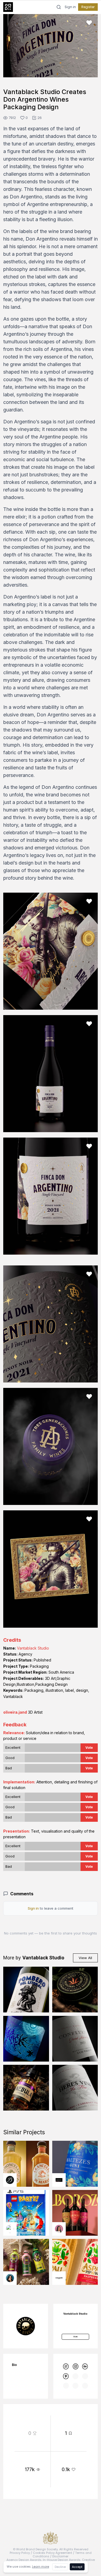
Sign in (70, 7)
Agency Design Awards (24, 2560)
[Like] (89, 23)
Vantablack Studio (33, 1648)
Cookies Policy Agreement (53, 2553)
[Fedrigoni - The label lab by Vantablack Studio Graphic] (26, 2039)
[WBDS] (66, 2366)
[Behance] (85, 2366)
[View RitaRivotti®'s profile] (59, 2180)
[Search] (59, 7)
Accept (77, 2567)
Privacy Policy (20, 2553)
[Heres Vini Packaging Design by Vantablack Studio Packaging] (75, 2088)
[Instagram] (75, 2366)
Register (88, 7)
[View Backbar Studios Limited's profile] (10, 2180)
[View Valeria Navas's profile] (59, 2229)
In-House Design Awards (62, 2560)
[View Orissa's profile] (10, 2278)
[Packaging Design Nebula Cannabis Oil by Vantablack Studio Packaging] (26, 2088)
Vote (89, 1748)
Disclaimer (60, 2556)
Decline (60, 2567)
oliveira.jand (15, 1712)
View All (85, 1958)
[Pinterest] (66, 2376)
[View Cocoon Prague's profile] (59, 2278)
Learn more (41, 2567)
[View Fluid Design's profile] (10, 2229)
